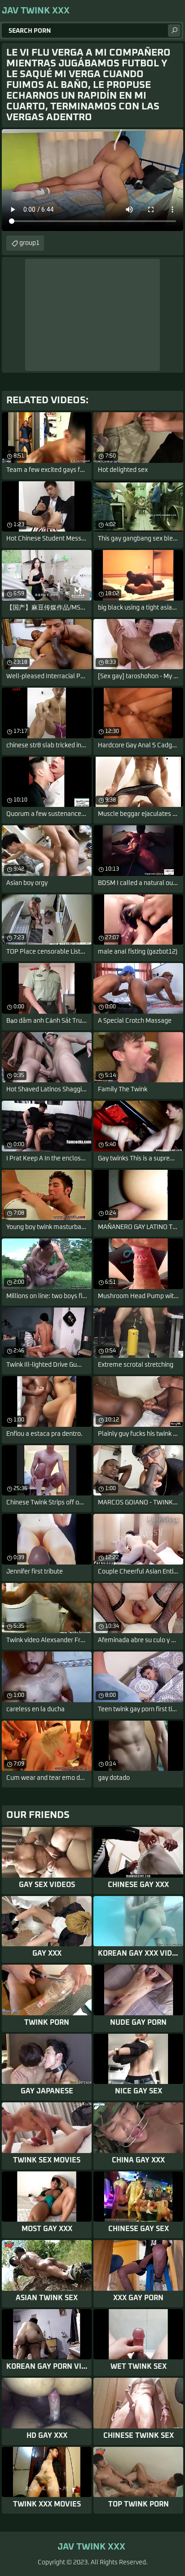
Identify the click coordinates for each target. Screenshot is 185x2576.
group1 (29, 243)
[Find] (174, 31)
